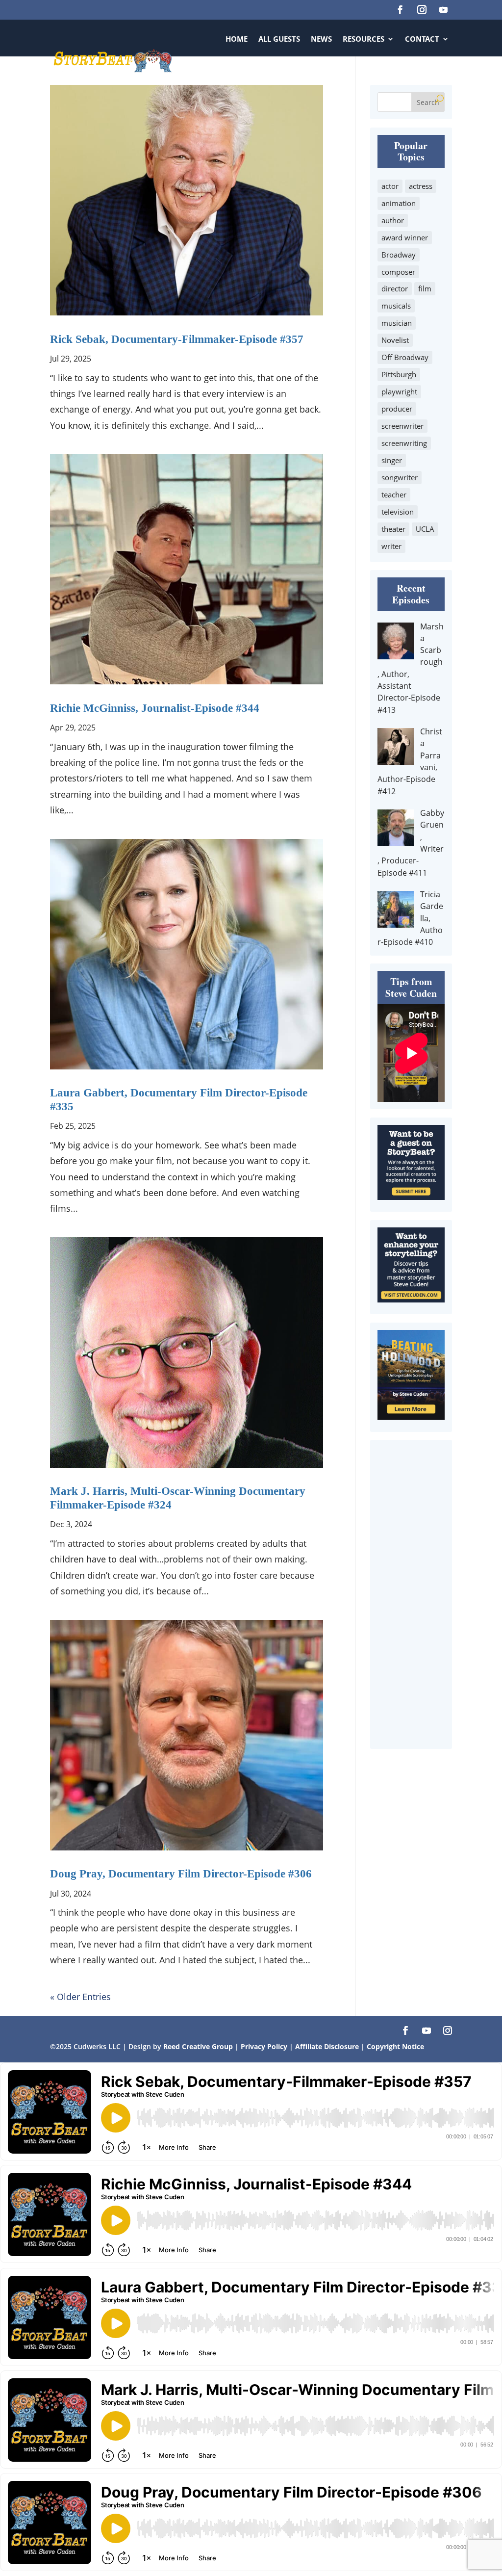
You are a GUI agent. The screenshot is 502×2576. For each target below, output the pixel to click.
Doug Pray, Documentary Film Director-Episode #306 (181, 1874)
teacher (394, 494)
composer (398, 272)
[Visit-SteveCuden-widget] (411, 1299)
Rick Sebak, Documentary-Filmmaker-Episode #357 (177, 339)
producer (397, 409)
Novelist (395, 340)
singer (392, 460)
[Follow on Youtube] (444, 10)
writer (391, 546)
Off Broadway (405, 357)
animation (399, 203)
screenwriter (402, 426)
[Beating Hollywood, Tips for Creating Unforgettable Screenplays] (411, 1416)
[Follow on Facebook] (401, 10)
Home (237, 39)
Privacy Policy (265, 2046)
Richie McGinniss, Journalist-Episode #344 (155, 708)
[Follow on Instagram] (422, 10)
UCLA (425, 529)
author (393, 220)
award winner (405, 237)
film (425, 288)
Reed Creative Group (198, 2046)
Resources (364, 39)
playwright (399, 391)
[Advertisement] (411, 1594)
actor (390, 186)
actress (421, 186)
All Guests (279, 39)
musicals (396, 306)
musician (397, 323)
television (398, 512)
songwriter (400, 477)
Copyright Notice (395, 2046)
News (321, 39)
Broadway (399, 255)
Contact (422, 39)
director (395, 288)
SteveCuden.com (416, 76)
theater (393, 529)
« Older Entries (80, 1997)
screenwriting (404, 443)
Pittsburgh (399, 374)
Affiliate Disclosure (327, 2046)
